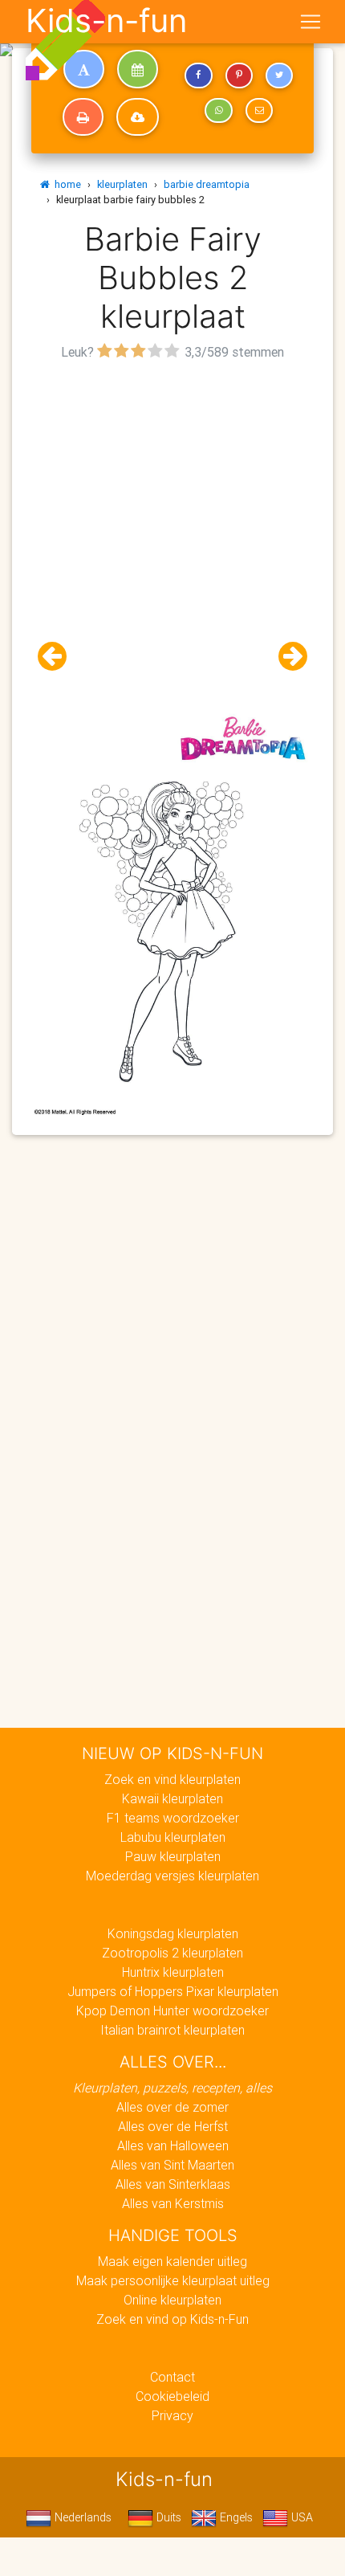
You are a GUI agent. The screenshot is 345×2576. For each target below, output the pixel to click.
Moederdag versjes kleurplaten (172, 1876)
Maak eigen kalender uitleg (172, 2261)
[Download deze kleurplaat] (138, 117)
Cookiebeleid (172, 2396)
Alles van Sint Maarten (172, 2165)
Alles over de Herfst (173, 2126)
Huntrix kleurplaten (173, 1972)
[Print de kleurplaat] (83, 117)
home (65, 184)
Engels (235, 2517)
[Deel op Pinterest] (239, 76)
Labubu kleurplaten (173, 1837)
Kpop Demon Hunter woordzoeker (172, 2011)
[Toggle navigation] (310, 22)
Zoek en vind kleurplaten (172, 1779)
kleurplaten (122, 184)
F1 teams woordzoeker (173, 1818)
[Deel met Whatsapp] (218, 111)
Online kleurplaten (172, 2300)
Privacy (172, 2415)
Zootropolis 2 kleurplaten (172, 1953)
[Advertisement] (172, 537)
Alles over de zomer (172, 2107)
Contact (172, 2377)
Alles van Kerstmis (173, 2203)
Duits (167, 2517)
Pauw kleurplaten (173, 1856)
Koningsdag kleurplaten (173, 1933)
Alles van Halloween (173, 2145)
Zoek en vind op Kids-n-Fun (172, 2319)
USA (300, 2517)
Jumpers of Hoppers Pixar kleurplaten (173, 1991)
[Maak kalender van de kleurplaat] (138, 69)
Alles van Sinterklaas (173, 2184)
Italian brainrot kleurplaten (172, 2030)
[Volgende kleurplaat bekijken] (286, 657)
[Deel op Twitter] (279, 76)
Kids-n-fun (106, 21)
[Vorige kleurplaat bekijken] (59, 657)
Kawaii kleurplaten (172, 1798)
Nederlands (81, 2517)
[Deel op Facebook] (198, 76)
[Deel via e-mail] (259, 111)
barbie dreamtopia (207, 184)
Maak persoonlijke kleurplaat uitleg (173, 2280)
